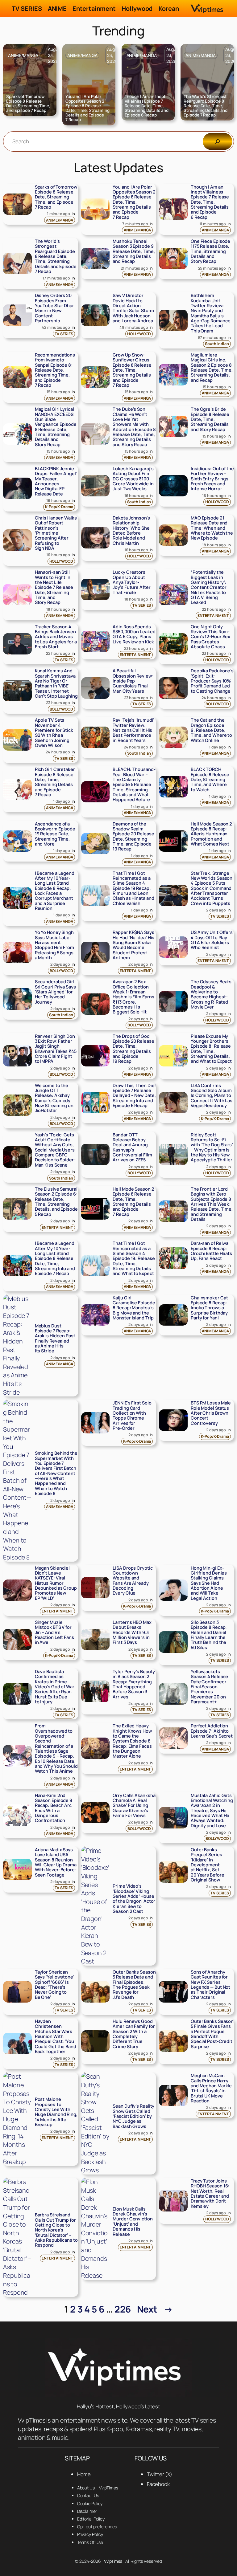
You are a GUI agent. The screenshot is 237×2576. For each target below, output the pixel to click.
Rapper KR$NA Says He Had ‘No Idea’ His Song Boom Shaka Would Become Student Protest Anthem (133, 945)
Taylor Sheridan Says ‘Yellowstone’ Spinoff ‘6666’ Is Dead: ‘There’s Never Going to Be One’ (55, 1985)
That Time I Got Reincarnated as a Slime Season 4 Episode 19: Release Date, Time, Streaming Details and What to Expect (134, 1258)
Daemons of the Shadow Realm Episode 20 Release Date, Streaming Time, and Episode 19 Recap (133, 837)
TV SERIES (64, 334)
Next (155, 2309)
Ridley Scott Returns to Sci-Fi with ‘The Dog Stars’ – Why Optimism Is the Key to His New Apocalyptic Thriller (212, 1147)
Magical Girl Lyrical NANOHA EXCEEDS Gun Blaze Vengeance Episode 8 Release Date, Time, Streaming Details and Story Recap (56, 427)
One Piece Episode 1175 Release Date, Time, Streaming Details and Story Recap (210, 251)
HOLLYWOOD (139, 334)
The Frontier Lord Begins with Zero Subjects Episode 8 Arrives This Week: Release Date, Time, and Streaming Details (212, 1204)
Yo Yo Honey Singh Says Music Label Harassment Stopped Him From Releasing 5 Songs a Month (54, 945)
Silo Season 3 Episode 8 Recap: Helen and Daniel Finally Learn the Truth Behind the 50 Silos (209, 1635)
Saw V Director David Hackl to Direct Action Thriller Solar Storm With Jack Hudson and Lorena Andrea (133, 308)
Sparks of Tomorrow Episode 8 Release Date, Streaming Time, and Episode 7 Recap (28, 104)
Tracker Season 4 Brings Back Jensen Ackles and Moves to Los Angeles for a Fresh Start (56, 637)
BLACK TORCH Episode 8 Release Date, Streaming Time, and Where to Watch (210, 780)
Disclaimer (87, 2511)
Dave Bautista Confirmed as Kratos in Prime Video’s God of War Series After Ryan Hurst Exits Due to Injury (55, 1687)
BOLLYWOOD (61, 709)
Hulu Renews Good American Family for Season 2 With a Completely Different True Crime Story (134, 2034)
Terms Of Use (90, 2542)
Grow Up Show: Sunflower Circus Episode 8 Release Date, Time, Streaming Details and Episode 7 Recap (132, 370)
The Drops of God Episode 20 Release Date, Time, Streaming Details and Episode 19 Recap (133, 1049)
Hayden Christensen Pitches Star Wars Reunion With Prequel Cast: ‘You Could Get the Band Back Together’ (56, 2036)
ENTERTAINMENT (213, 615)
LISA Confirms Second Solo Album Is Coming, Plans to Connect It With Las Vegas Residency (212, 1096)
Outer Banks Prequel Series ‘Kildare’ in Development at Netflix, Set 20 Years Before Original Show (208, 1865)
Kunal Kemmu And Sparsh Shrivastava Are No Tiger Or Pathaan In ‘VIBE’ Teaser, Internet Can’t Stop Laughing (56, 683)
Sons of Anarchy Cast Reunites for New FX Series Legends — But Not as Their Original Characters (210, 1985)
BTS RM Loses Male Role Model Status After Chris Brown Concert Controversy (211, 1413)
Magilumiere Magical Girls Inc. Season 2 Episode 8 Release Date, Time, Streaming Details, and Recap (212, 368)
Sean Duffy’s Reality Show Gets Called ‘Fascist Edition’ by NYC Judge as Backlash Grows (133, 2116)
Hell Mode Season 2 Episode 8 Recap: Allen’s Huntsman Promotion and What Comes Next (211, 834)
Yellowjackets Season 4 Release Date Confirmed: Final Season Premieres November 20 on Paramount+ (209, 1687)
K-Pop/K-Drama (59, 507)
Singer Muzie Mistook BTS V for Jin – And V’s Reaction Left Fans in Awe (54, 1632)
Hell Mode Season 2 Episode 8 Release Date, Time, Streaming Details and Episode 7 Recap (133, 1202)
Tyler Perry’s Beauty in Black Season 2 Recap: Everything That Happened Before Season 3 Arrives (134, 1684)
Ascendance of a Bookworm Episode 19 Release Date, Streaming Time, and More (55, 834)
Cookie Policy (90, 2503)
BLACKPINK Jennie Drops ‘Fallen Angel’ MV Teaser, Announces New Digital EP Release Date (56, 481)
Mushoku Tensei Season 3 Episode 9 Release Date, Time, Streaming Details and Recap (134, 251)
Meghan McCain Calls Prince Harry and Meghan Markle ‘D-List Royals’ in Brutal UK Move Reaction (211, 2088)
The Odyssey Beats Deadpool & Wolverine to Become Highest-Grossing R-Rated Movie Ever (211, 994)
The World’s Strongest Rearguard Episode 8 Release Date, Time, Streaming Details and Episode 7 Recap (206, 106)
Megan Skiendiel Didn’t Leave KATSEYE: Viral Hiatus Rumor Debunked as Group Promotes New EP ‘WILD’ (56, 1583)
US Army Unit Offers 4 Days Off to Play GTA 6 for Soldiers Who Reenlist (212, 940)
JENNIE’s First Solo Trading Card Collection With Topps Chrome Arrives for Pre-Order (132, 1416)
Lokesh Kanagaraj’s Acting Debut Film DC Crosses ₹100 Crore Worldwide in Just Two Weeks (133, 479)
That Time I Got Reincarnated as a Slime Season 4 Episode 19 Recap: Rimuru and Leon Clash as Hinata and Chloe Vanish (133, 888)
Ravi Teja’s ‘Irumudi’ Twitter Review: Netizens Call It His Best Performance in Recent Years (133, 730)
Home (84, 2474)
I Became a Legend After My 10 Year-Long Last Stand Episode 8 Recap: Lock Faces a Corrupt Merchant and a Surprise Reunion (55, 891)
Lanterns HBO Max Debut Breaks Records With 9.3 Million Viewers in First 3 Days (132, 1632)
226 (123, 2309)
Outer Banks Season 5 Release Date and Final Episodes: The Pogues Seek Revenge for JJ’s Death (134, 1985)
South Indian (217, 344)
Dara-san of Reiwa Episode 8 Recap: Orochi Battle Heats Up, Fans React (211, 1251)
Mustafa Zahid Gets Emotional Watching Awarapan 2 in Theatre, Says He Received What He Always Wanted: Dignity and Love (212, 1811)
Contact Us (88, 2495)
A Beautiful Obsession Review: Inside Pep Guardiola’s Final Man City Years (133, 681)
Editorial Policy (91, 2519)
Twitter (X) (160, 2474)
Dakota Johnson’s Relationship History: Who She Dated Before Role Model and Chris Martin (131, 531)
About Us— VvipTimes (98, 2488)
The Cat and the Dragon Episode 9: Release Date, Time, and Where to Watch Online (211, 730)
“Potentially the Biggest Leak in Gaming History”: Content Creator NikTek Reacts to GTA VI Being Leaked (209, 587)
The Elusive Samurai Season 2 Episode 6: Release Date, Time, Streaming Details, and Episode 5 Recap (56, 1202)
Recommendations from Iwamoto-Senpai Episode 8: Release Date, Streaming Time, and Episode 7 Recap (55, 370)
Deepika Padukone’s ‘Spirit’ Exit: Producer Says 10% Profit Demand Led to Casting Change (212, 681)
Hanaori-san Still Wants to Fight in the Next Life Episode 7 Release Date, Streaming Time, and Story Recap (54, 587)
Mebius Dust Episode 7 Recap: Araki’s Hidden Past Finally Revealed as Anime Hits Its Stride (55, 1339)
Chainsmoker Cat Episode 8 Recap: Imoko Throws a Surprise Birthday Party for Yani (209, 1308)
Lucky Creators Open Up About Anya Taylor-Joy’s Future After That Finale (131, 582)
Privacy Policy (90, 2534)
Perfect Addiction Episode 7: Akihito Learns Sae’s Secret (212, 1731)
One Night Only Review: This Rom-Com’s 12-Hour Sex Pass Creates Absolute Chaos (210, 637)
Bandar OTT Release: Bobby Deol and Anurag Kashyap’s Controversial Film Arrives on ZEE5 (132, 1147)
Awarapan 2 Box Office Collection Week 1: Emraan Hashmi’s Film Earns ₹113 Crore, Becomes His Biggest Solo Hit (133, 997)
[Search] (218, 141)
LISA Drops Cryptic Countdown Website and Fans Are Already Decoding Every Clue (133, 1581)
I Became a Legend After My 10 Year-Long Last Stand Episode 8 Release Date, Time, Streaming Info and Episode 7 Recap (55, 1258)
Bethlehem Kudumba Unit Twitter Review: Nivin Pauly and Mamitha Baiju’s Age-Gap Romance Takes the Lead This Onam (211, 313)
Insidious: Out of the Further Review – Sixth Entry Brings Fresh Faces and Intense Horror (212, 479)
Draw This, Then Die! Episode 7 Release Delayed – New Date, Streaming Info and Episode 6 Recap (134, 1096)
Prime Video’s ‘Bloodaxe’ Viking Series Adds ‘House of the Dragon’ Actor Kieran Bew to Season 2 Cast (134, 1899)
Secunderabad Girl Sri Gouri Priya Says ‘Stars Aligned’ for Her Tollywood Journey (55, 992)
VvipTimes (113, 2561)
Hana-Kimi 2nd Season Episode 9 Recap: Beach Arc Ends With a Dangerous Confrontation (54, 1808)
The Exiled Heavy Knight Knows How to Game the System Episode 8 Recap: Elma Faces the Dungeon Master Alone (132, 1741)
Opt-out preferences (97, 2527)
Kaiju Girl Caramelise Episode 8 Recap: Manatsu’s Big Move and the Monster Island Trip (134, 1308)
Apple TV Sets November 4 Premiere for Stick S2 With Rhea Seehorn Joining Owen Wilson (54, 733)
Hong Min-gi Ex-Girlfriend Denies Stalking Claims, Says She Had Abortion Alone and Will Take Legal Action (209, 1583)
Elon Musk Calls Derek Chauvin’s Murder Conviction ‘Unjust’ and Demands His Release (133, 2222)
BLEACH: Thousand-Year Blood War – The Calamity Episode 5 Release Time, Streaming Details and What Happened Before (134, 785)
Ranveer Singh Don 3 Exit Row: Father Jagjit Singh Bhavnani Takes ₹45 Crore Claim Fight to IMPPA (56, 1049)
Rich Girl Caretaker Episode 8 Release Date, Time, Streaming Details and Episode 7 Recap (55, 782)
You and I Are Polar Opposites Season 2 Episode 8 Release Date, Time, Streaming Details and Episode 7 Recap (87, 108)
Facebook (158, 2484)
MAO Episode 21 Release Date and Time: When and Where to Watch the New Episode (212, 528)
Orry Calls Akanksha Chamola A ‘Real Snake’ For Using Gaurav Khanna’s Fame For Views (134, 1806)
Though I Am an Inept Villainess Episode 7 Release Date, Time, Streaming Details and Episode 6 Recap (147, 106)
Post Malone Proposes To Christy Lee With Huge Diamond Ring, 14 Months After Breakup (56, 2112)
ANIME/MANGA (23, 55)
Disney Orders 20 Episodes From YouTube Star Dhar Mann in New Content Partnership (54, 308)
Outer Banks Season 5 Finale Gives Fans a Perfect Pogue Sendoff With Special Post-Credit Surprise (212, 2034)
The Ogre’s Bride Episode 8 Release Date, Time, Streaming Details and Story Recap (210, 419)
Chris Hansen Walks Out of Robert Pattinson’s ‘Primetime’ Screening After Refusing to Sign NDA (56, 533)
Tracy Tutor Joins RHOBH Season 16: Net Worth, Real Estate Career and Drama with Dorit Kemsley (210, 2194)
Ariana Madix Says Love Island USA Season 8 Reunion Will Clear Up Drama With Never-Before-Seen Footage (56, 1862)
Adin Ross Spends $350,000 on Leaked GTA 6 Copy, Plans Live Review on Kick (134, 634)
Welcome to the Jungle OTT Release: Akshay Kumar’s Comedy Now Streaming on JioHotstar (54, 1098)
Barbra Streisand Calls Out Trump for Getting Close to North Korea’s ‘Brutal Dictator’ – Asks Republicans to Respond (56, 2230)
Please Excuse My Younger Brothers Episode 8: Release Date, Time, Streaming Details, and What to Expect (211, 1049)
